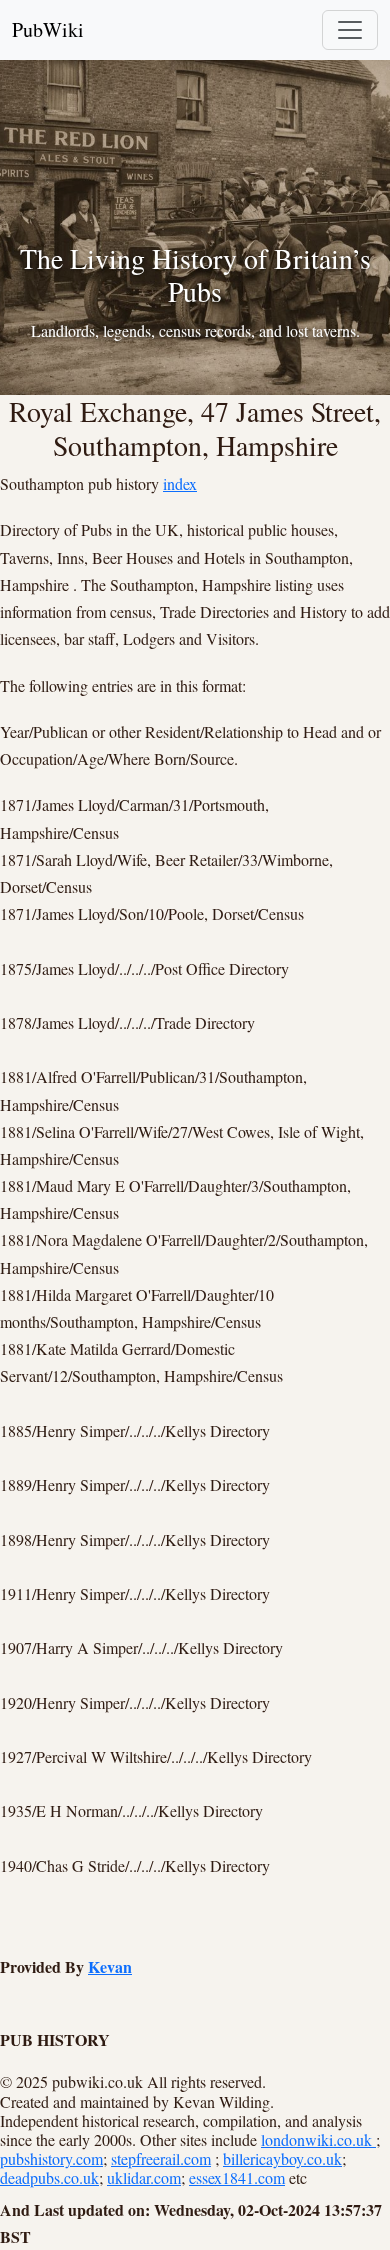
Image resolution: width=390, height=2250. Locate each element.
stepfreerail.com (161, 2158)
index (180, 483)
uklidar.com (144, 2177)
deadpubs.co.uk (49, 2177)
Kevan (110, 1966)
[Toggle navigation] (350, 30)
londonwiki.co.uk (318, 2139)
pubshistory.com (51, 2158)
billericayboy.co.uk (282, 2158)
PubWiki (48, 29)
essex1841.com (237, 2177)
